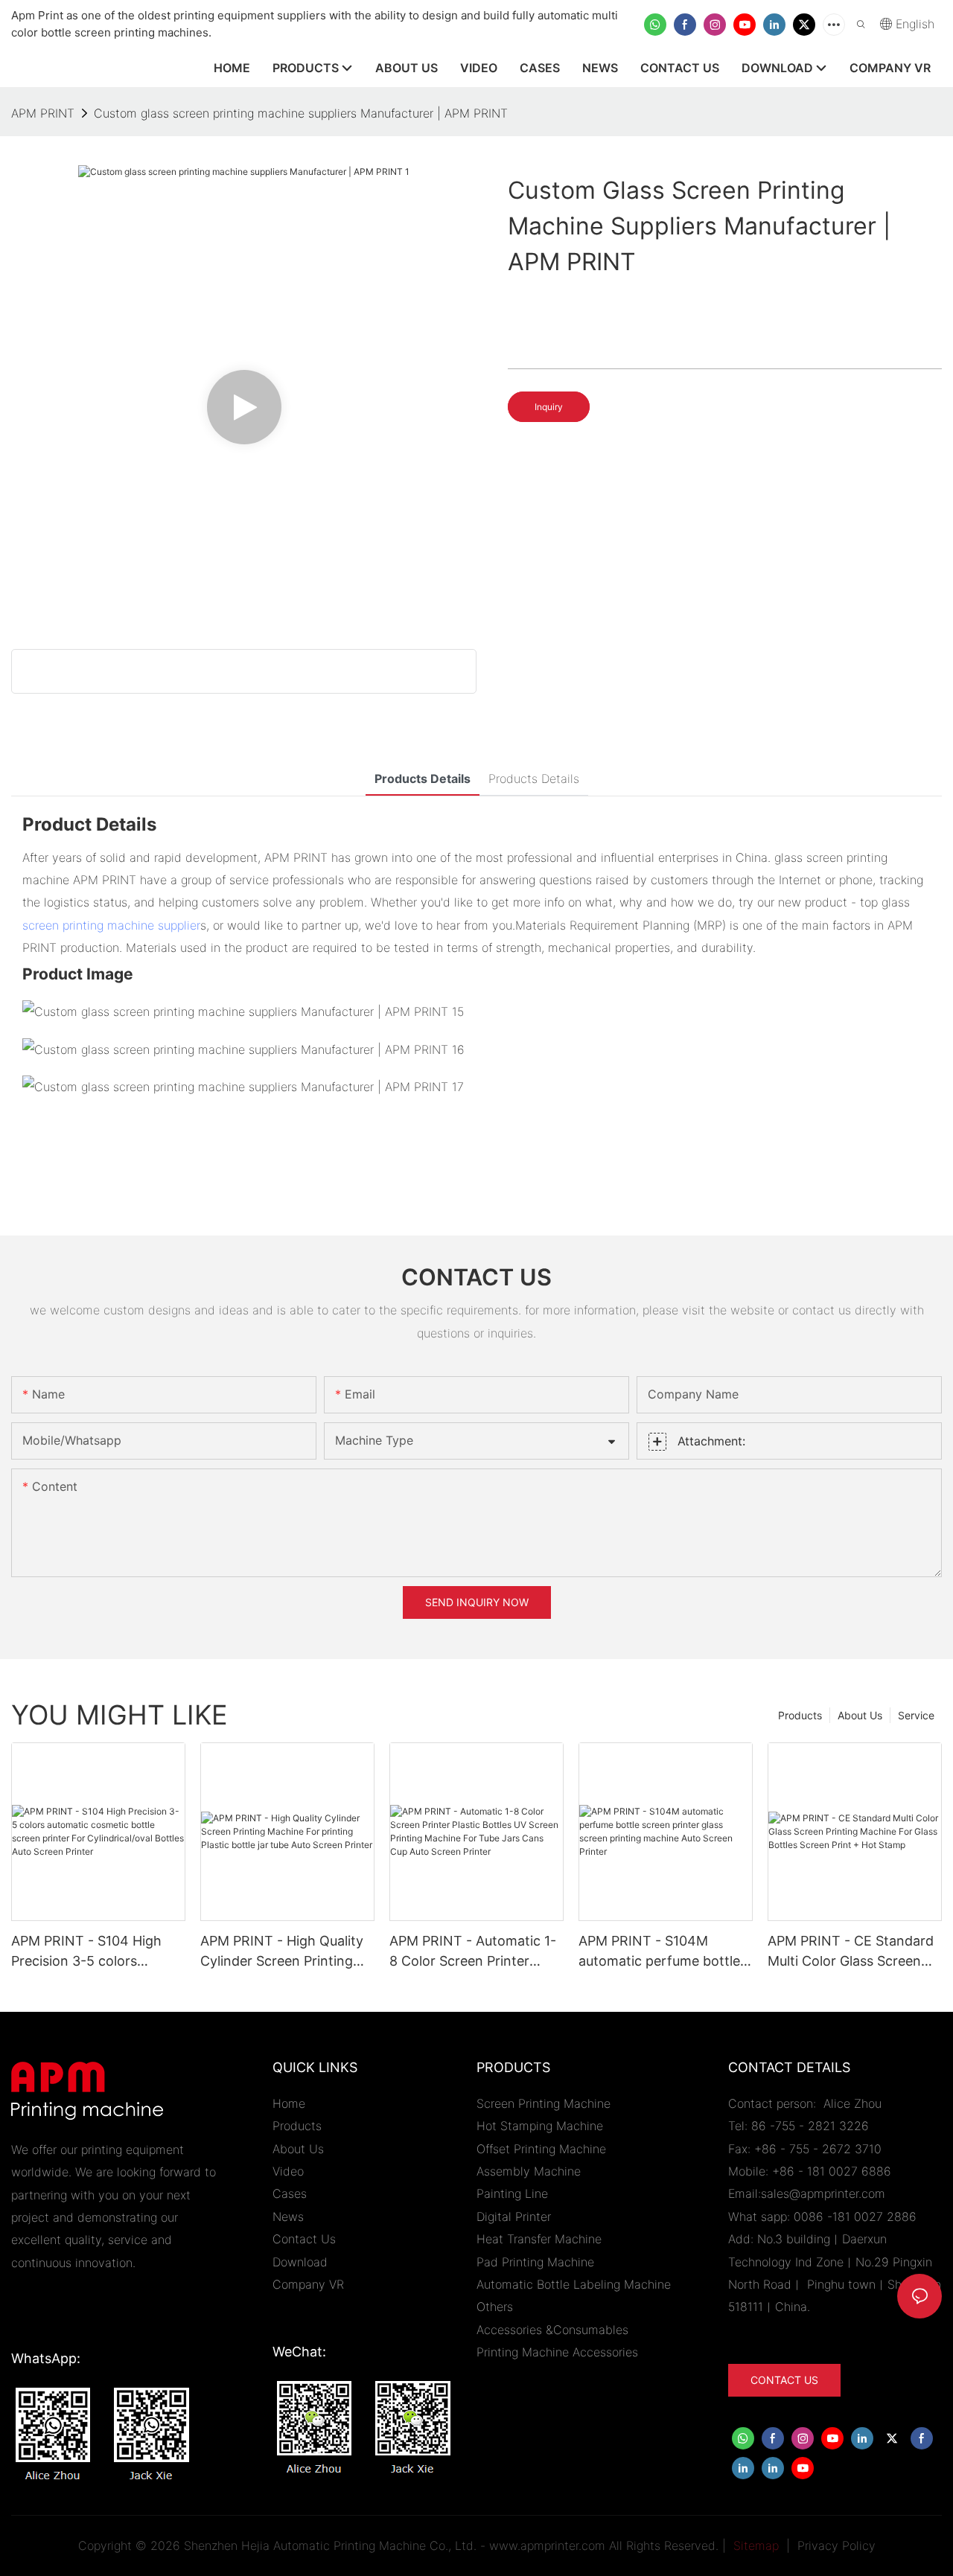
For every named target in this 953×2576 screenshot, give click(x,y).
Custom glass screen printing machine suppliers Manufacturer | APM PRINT (301, 113)
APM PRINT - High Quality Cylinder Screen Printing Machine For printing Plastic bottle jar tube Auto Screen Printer (284, 1952)
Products (800, 1715)
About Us (860, 1715)
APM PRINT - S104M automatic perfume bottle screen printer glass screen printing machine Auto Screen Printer (664, 1952)
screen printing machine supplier (111, 925)
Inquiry (549, 407)
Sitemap (754, 2545)
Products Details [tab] (423, 779)
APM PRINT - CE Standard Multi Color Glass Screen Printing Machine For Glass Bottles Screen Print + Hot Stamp (852, 1952)
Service (916, 1715)
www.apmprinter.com (547, 2545)
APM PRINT (43, 113)
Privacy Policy (836, 2545)
